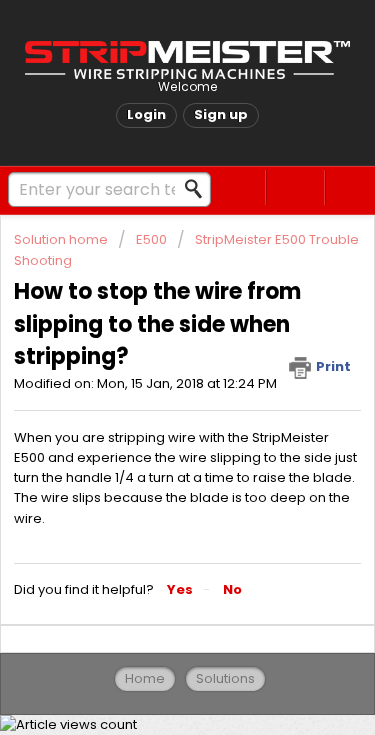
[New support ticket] (237, 187)
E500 (151, 239)
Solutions (225, 678)
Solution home (62, 239)
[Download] (151, 347)
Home (145, 678)
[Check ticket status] (295, 187)
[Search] (199, 189)
